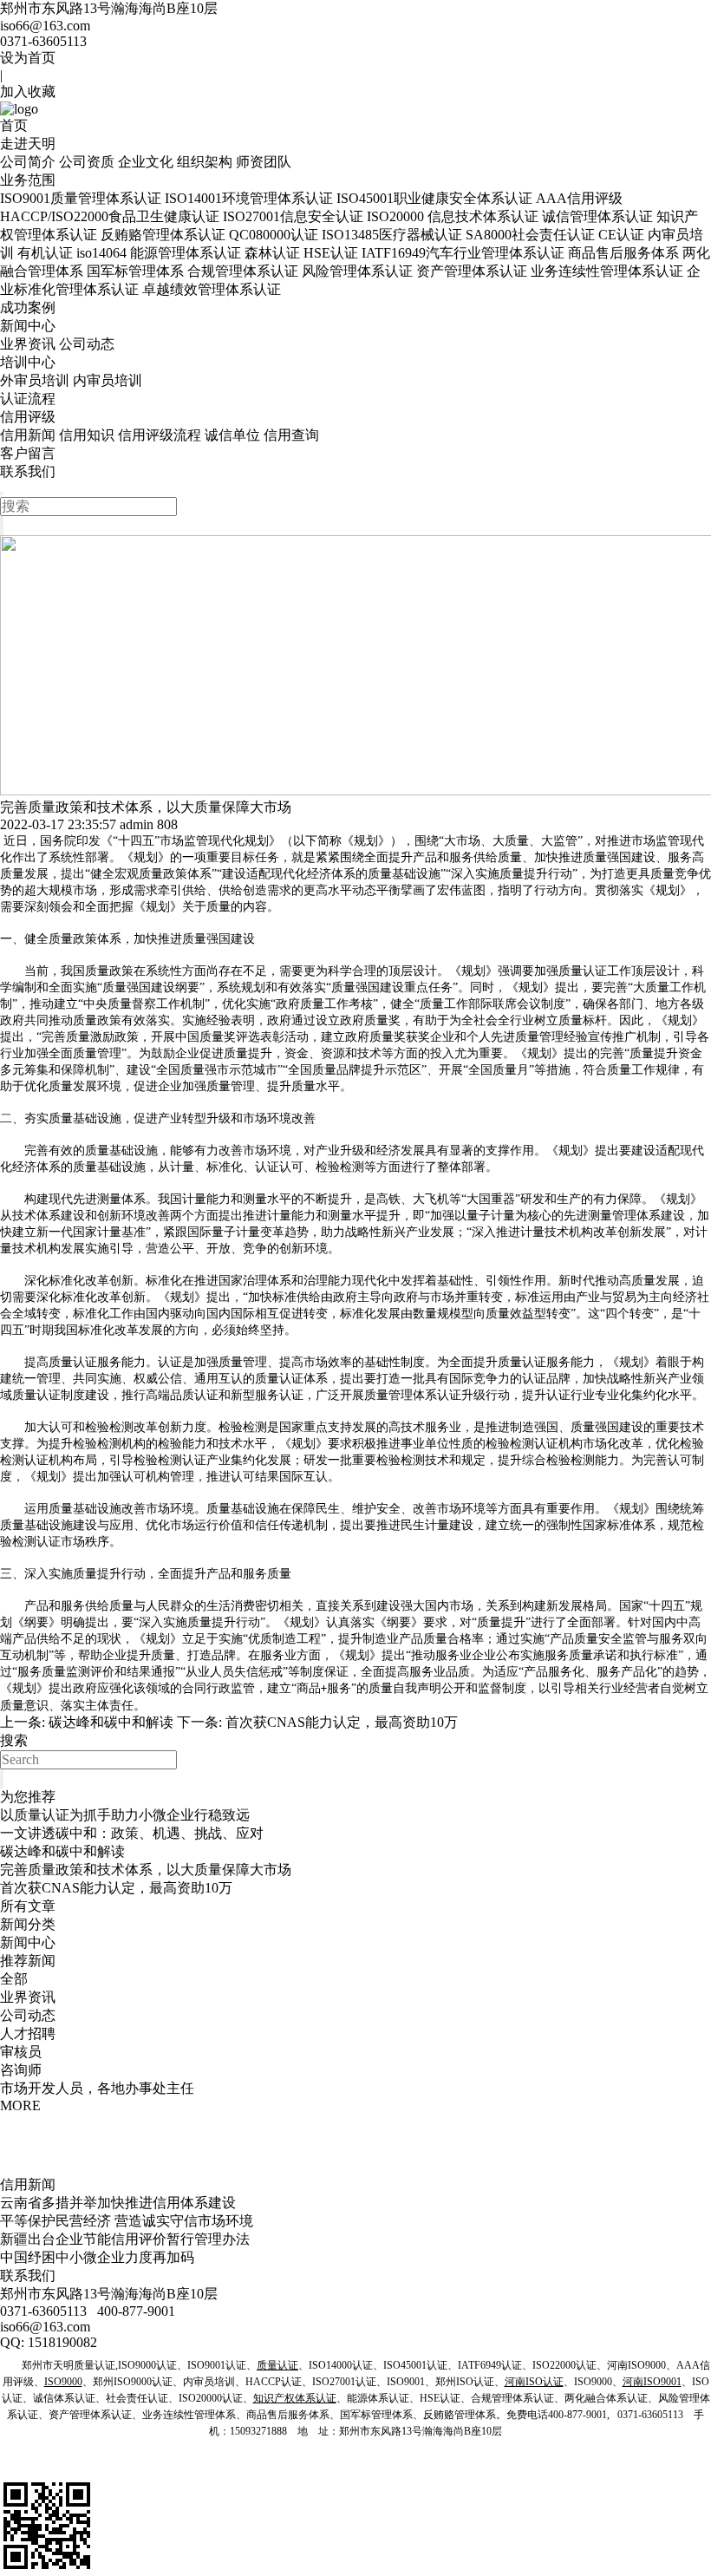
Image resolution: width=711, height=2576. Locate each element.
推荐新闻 (28, 1961)
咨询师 (21, 2070)
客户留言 (28, 453)
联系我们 (28, 471)
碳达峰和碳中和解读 (111, 1722)
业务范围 (28, 180)
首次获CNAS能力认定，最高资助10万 (342, 1722)
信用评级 (28, 417)
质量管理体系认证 (413, 1395)
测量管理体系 (624, 1216)
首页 (14, 125)
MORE (20, 2105)
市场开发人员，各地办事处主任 (97, 2088)
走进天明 (28, 144)
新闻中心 (28, 326)
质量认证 (583, 971)
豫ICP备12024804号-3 (420, 2469)
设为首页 (28, 58)
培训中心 (28, 362)
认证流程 (28, 399)
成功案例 (28, 307)
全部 (14, 1979)
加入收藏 (28, 92)
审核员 (21, 2052)
